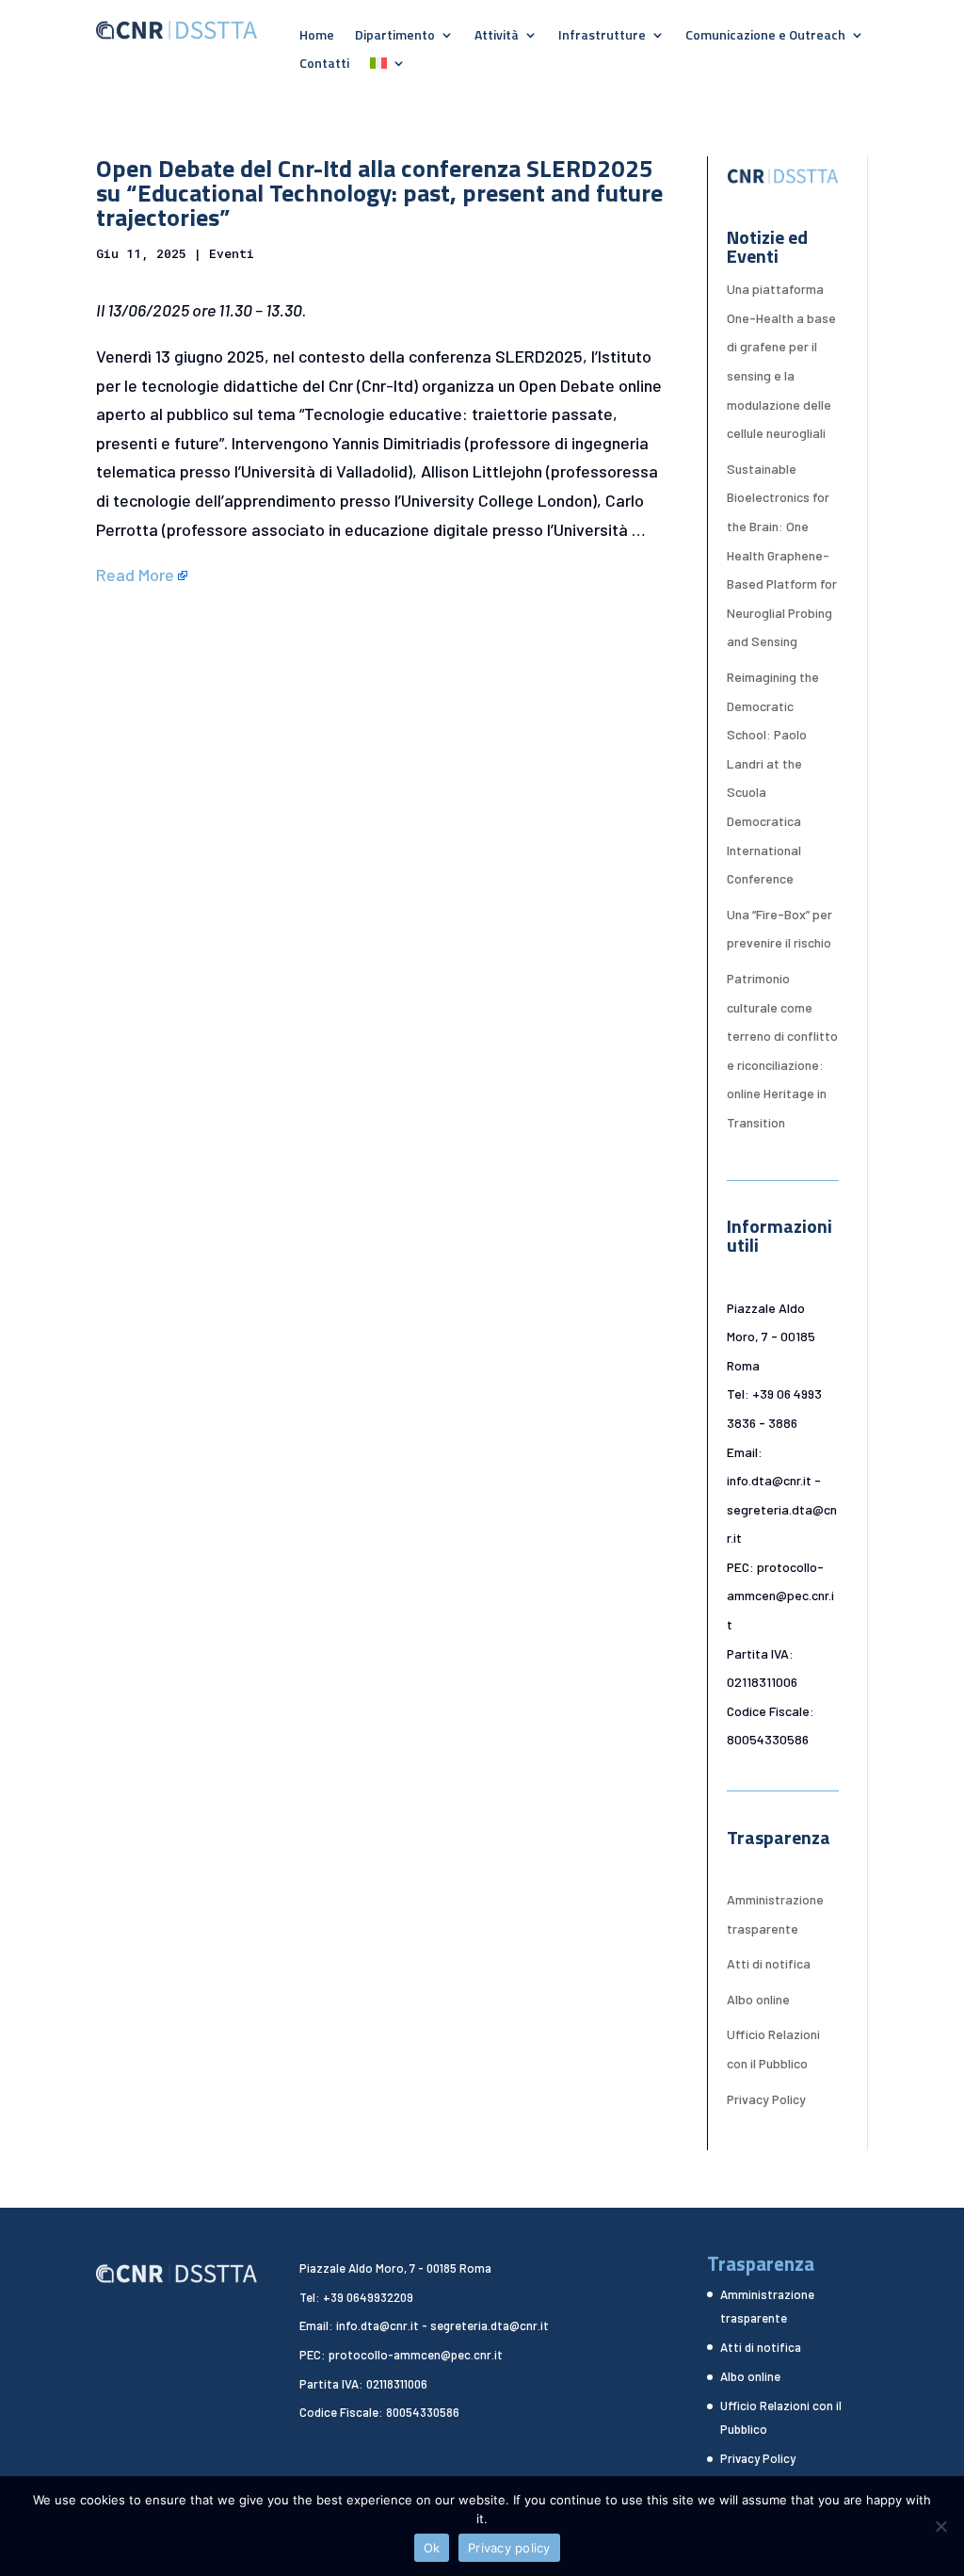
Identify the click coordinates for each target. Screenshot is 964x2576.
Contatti (324, 65)
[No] (940, 2526)
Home (317, 36)
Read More (135, 575)
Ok (432, 2548)
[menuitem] (388, 67)
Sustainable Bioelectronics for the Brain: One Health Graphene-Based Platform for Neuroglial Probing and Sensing (782, 555)
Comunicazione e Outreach (765, 36)
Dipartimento (395, 36)
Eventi (232, 253)
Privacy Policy (766, 2099)
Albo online (758, 1999)
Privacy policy (509, 2548)
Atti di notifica (769, 1963)
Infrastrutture (602, 36)
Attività (497, 36)
